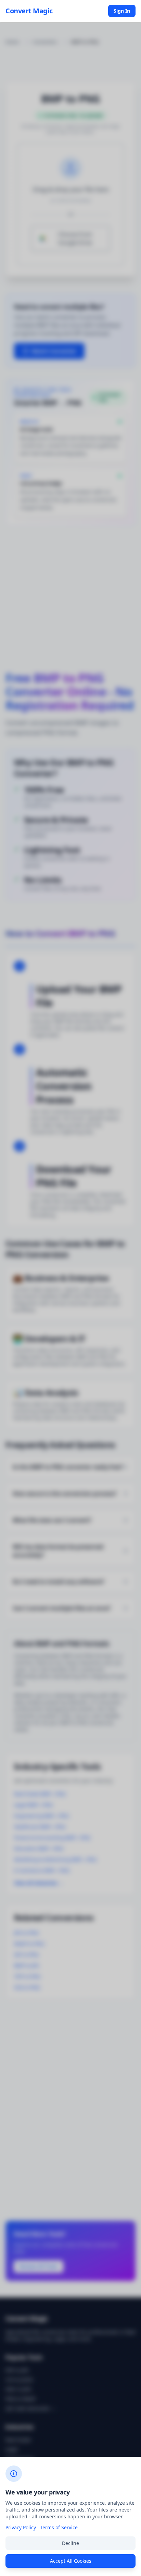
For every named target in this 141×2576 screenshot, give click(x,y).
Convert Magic (29, 11)
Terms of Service (59, 2527)
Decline (70, 2543)
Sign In (122, 11)
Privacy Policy (21, 2527)
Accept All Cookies (71, 2561)
